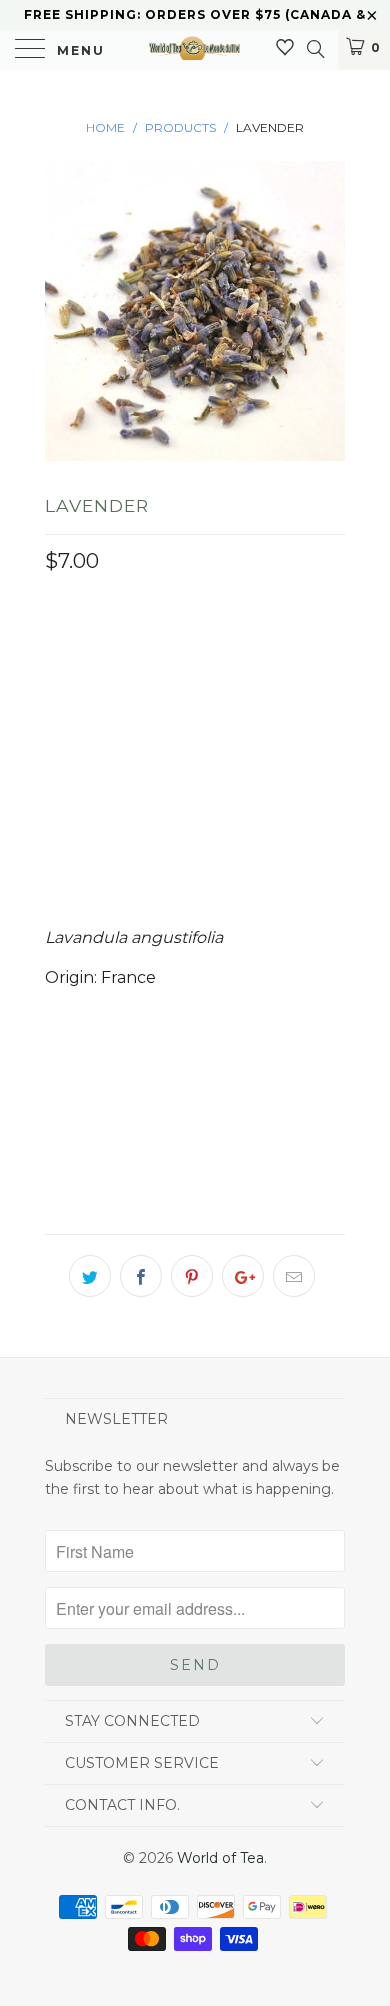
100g (255, 655)
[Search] (314, 49)
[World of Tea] (195, 50)
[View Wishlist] (285, 48)
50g (192, 655)
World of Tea (220, 1858)
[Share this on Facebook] (141, 1276)
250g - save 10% (116, 705)
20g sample (102, 655)
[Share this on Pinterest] (192, 1276)
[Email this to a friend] (294, 1276)
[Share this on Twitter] (90, 1276)
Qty (60, 762)
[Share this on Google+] (243, 1276)
